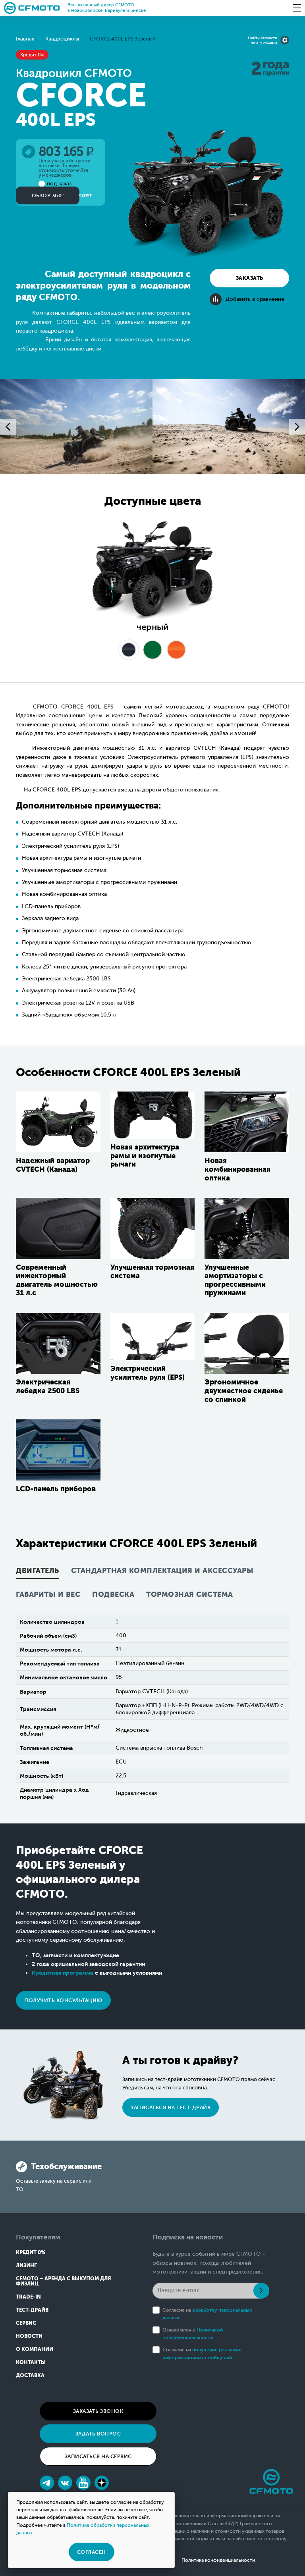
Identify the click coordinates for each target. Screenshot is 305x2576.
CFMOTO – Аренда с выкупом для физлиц (63, 2281)
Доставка (30, 2375)
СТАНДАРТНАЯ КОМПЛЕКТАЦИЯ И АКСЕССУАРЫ (162, 1571)
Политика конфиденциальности (218, 2560)
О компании (35, 2349)
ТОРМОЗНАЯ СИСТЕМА (190, 1595)
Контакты (31, 2362)
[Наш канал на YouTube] (83, 2483)
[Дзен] (102, 2483)
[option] (76, 427)
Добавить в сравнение (255, 299)
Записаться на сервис (98, 2456)
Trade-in (28, 2297)
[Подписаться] (261, 2291)
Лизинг (26, 2265)
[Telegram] (47, 2483)
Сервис (26, 2323)
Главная (25, 39)
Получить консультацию (63, 2000)
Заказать (250, 278)
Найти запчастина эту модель (263, 40)
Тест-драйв (32, 2310)
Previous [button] (8, 427)
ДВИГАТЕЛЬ (38, 1571)
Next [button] (297, 427)
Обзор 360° (48, 195)
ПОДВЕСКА (113, 1595)
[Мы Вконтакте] (65, 2483)
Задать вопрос (98, 2434)
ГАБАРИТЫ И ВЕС (48, 1595)
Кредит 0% (31, 2252)
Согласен (92, 2552)
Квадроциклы (62, 39)
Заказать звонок (98, 2411)
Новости (29, 2336)
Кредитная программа (63, 1973)
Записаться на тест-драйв (171, 2107)
